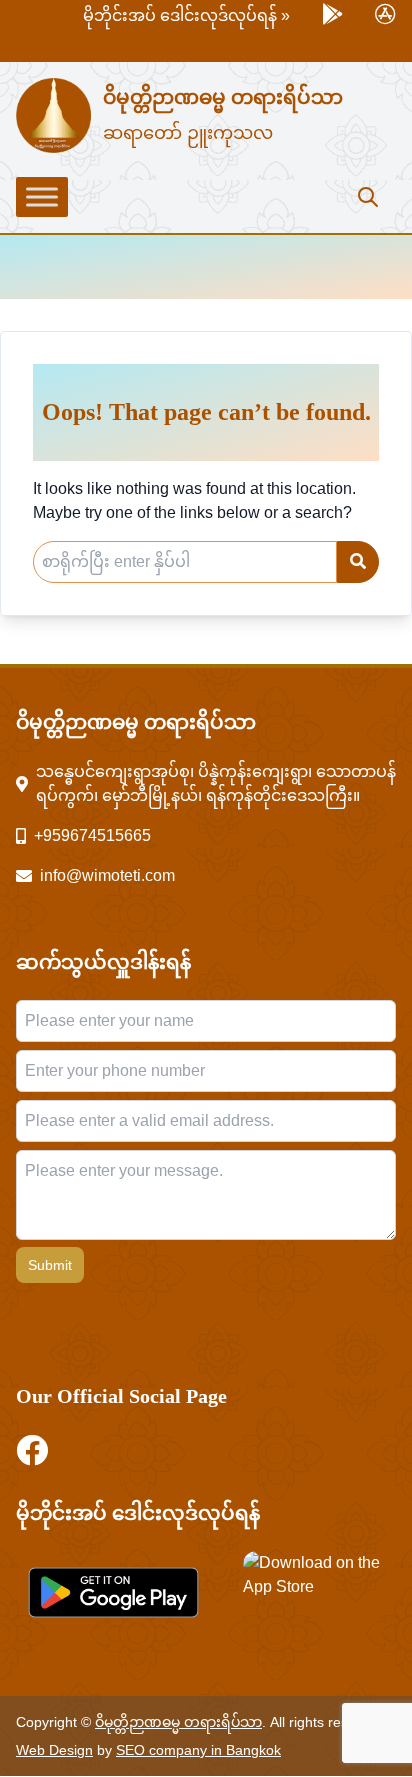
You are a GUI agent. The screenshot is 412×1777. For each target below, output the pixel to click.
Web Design (54, 1750)
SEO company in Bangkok (198, 1750)
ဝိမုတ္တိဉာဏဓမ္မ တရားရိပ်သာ (223, 97)
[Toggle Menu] (42, 197)
